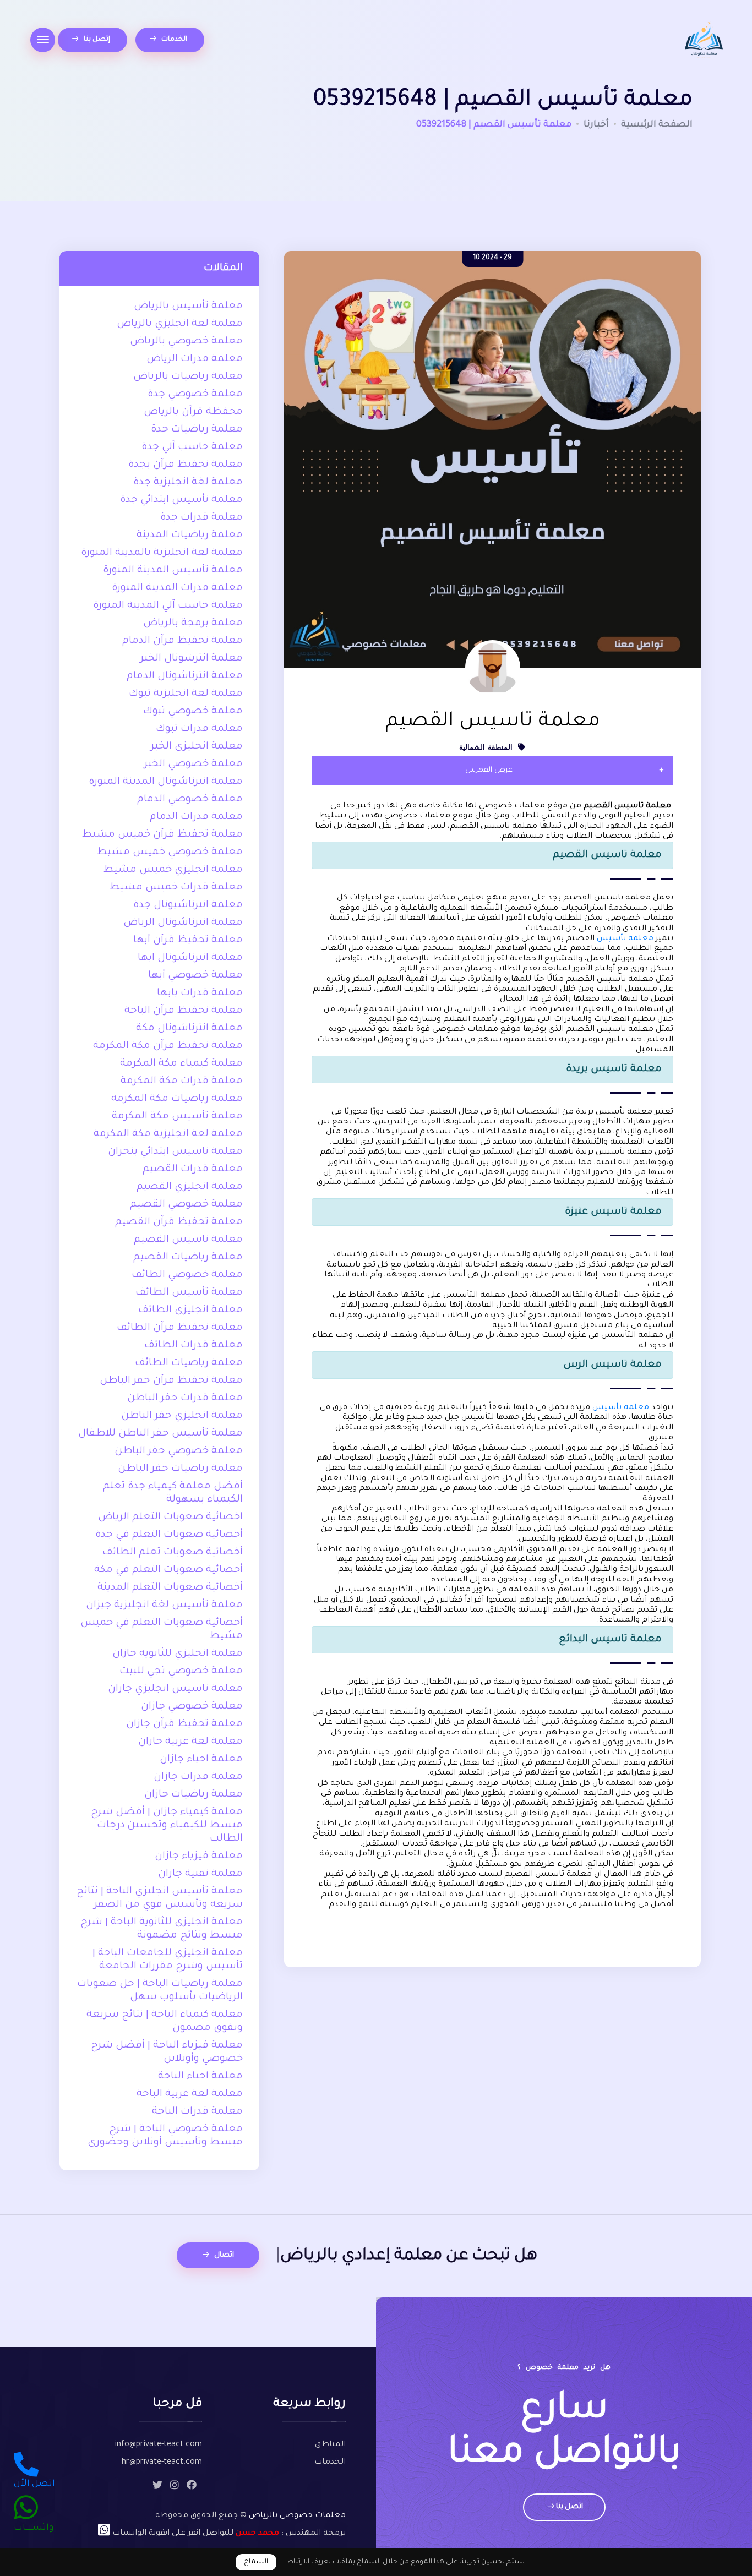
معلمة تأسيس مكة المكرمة (177, 1117)
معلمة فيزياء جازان (199, 1857)
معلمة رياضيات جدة (197, 430)
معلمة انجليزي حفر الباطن (182, 1416)
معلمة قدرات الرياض (195, 359)
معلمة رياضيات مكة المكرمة (177, 1099)
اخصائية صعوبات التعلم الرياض (170, 1518)
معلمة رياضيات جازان (194, 1795)
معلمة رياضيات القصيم (188, 1258)
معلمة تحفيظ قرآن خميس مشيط (162, 835)
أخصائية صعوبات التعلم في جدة (169, 1535)
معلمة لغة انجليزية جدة (188, 483)
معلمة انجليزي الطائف (190, 1311)
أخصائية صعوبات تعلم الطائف (173, 1553)
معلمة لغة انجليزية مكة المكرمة (168, 1134)
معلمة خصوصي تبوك (193, 712)
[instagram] (175, 2487)
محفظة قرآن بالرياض (193, 412)
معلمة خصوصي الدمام (190, 800)
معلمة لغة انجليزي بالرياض (180, 324)
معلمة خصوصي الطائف (187, 1275)
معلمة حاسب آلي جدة (192, 447)
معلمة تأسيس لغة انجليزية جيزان (164, 1606)
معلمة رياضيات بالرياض (188, 377)
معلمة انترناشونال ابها (190, 958)
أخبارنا (596, 125)
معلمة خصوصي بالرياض (186, 342)
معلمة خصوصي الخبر (194, 765)
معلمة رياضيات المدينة (190, 536)
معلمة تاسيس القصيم (188, 1240)
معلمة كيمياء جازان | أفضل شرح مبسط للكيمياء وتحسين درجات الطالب (167, 1826)
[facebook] (192, 2487)
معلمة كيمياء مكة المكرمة (181, 1064)
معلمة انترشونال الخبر (192, 659)
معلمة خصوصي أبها (195, 976)
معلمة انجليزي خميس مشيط (173, 870)
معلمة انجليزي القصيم (190, 1187)
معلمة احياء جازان (201, 1760)
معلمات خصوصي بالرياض (297, 2516)
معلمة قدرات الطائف (194, 1346)
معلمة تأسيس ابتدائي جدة (181, 500)
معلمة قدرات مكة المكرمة (182, 1082)
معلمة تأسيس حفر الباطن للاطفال (160, 1434)
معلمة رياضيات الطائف (189, 1363)
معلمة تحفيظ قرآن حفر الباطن (171, 1381)
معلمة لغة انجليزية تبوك (186, 694)
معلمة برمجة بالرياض (193, 624)
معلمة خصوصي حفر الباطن (179, 1451)
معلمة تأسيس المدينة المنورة (173, 571)
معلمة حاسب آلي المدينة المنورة (168, 606)
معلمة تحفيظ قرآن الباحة (184, 1011)
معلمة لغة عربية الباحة (190, 2094)
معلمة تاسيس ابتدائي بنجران (175, 1152)
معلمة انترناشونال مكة (189, 1029)
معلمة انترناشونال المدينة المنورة (166, 782)
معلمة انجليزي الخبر (197, 747)
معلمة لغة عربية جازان (190, 1742)
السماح (256, 2562)
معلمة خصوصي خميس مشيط (170, 853)
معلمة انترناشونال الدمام (185, 676)
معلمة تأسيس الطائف (189, 1293)
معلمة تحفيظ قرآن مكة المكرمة (168, 1046)
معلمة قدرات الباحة (197, 2112)
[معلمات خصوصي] (704, 42)
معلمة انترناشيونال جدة (188, 905)
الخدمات (173, 40)
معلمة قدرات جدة (201, 518)
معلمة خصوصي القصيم (186, 1205)
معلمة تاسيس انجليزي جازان (175, 1689)
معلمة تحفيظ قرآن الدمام (182, 641)
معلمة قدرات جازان (198, 1777)
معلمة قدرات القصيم (193, 1170)
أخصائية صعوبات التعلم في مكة (168, 1570)
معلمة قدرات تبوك (199, 729)
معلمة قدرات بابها (200, 994)
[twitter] (157, 2487)
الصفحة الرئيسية (657, 125)
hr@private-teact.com (162, 2463)
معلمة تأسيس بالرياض (188, 307)
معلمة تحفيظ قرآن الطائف (180, 1328)
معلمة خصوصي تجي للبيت (181, 1672)
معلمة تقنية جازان (200, 1874)
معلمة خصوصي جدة (195, 395)
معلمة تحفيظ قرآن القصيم (179, 1222)
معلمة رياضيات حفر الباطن (180, 1469)
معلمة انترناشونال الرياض (183, 923)
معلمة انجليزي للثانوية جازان (178, 1654)
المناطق (330, 2445)
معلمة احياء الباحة (200, 2077)
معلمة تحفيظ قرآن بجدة (186, 465)
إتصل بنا (96, 40)
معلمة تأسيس (625, 939)
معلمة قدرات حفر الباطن (185, 1399)
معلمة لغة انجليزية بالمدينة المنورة (162, 553)
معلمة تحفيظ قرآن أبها (188, 941)
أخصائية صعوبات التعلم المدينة (170, 1588)
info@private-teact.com (159, 2445)
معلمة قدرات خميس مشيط (176, 888)
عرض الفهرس (489, 770)
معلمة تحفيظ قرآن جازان (184, 1724)
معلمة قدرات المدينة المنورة (177, 588)
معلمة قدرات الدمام (196, 817)
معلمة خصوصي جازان (192, 1707)
